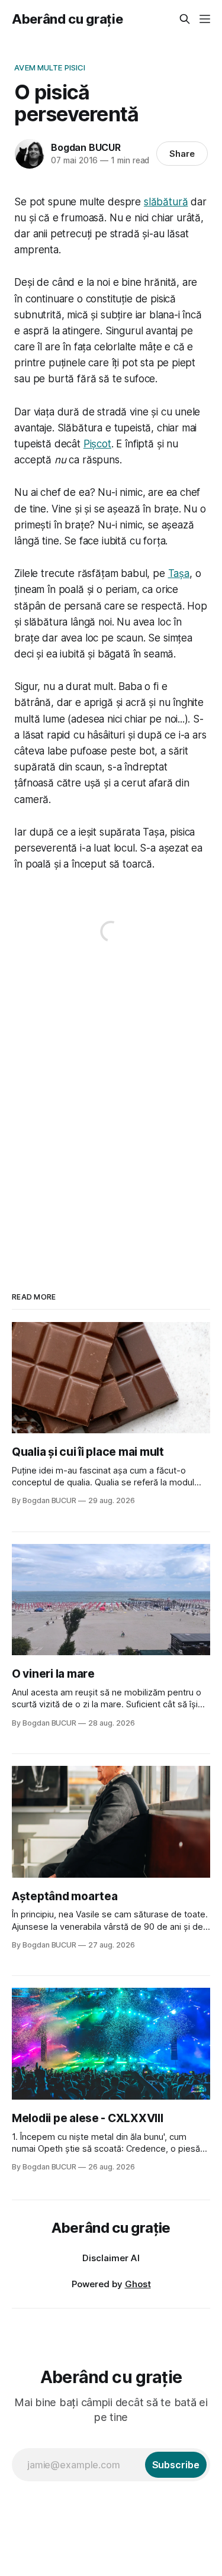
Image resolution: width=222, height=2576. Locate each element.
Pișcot (97, 444)
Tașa (179, 573)
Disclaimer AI (111, 2258)
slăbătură (166, 202)
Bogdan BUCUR (86, 147)
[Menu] (205, 19)
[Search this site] (185, 19)
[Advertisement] (111, 1106)
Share (182, 154)
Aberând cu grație (67, 19)
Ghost (138, 2284)
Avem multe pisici (50, 67)
